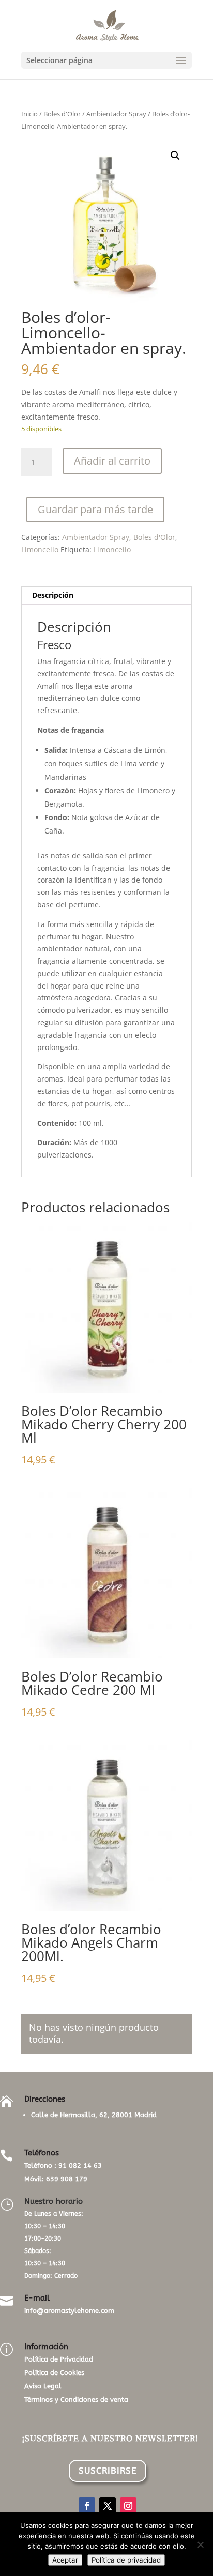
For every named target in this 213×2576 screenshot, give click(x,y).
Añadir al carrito (112, 461)
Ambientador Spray (116, 114)
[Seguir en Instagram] (128, 2506)
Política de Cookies (54, 2373)
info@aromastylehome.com (69, 2311)
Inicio (29, 114)
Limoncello (40, 550)
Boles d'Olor (62, 114)
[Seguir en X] (108, 2506)
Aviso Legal (43, 2386)
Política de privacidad (126, 2560)
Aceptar (65, 2560)
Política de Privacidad (59, 2359)
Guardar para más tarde (95, 509)
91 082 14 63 (80, 2165)
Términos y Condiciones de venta (76, 2400)
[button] (175, 156)
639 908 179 (67, 2179)
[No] (200, 2544)
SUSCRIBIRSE (108, 2471)
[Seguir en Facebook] (87, 2506)
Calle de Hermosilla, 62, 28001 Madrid (94, 2115)
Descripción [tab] (53, 595)
